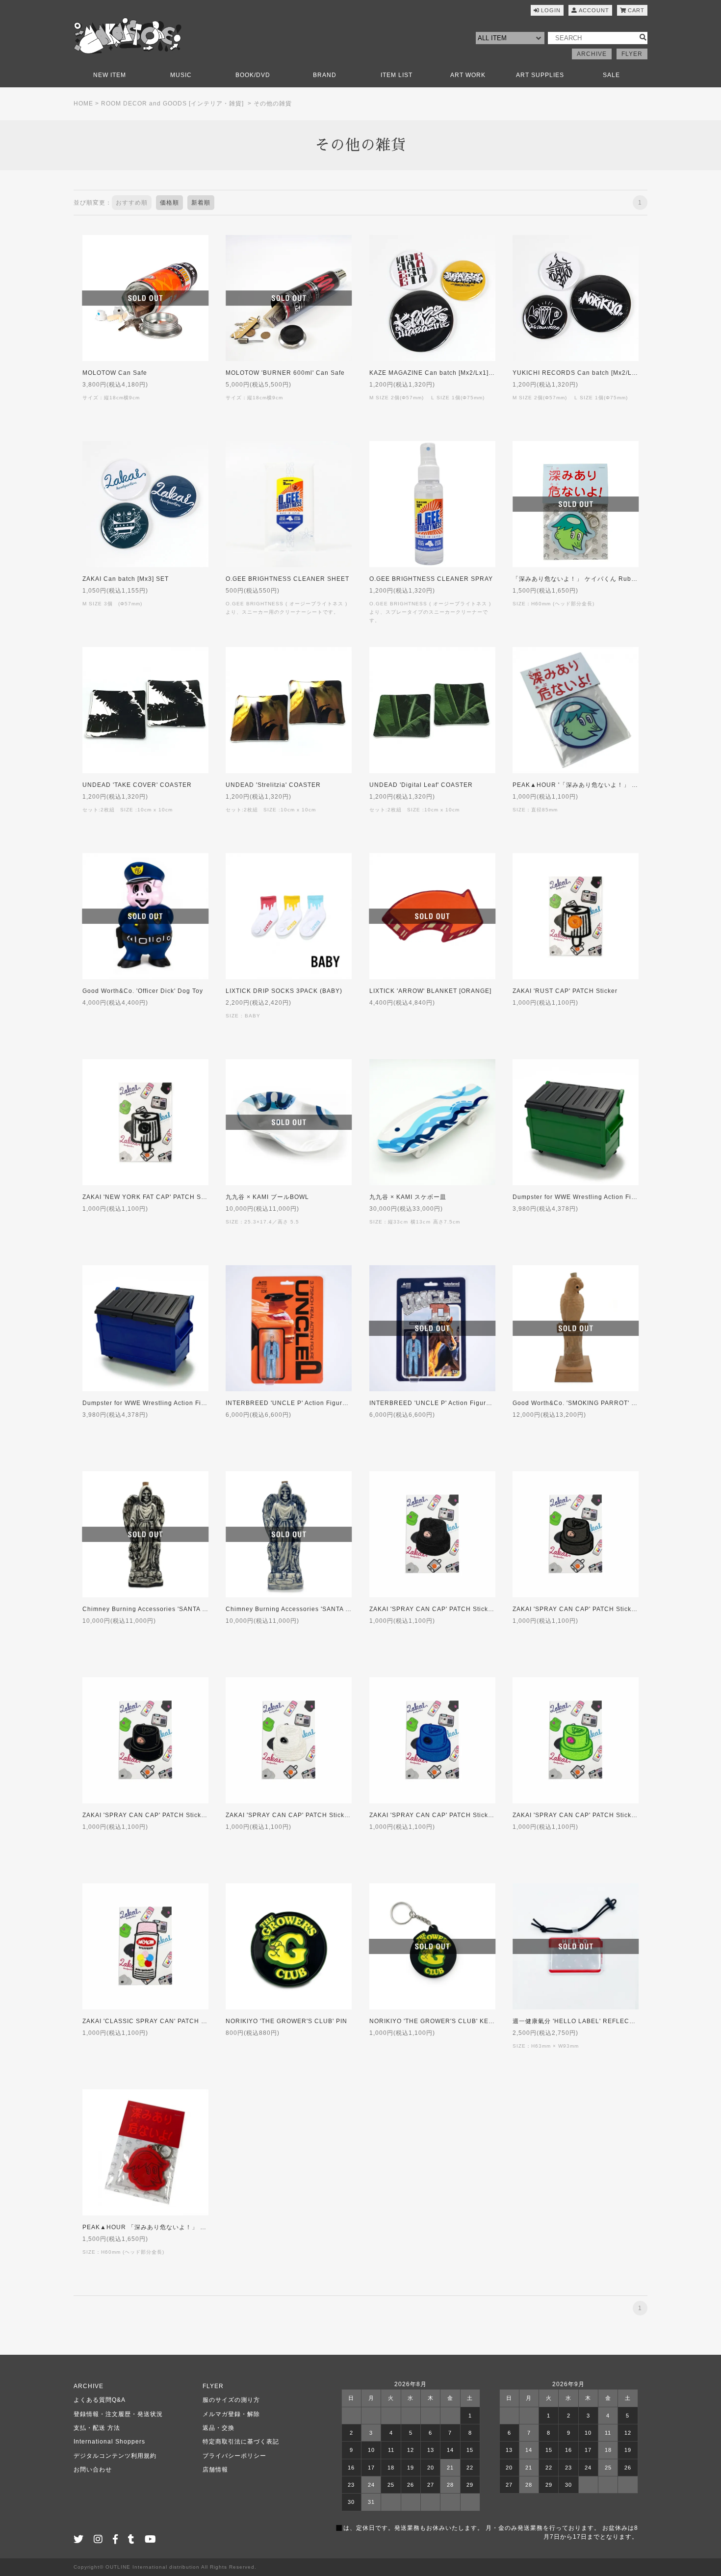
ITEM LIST (397, 75)
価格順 (169, 203)
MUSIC (181, 75)
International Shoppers (109, 2442)
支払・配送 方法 (97, 2428)
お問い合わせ (93, 2470)
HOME (83, 104)
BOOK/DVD (253, 75)
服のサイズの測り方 (231, 2400)
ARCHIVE (592, 54)
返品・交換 (219, 2428)
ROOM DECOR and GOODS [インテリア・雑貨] (172, 104)
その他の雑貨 (273, 104)
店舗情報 (215, 2470)
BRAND (325, 75)
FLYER (632, 54)
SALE (611, 75)
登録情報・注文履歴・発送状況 (118, 2414)
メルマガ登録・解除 (231, 2414)
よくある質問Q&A (100, 2400)
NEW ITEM (110, 75)
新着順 (201, 203)
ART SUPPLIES (540, 75)
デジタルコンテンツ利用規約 (115, 2456)
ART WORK (468, 75)
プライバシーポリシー (234, 2456)
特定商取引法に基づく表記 (241, 2442)
